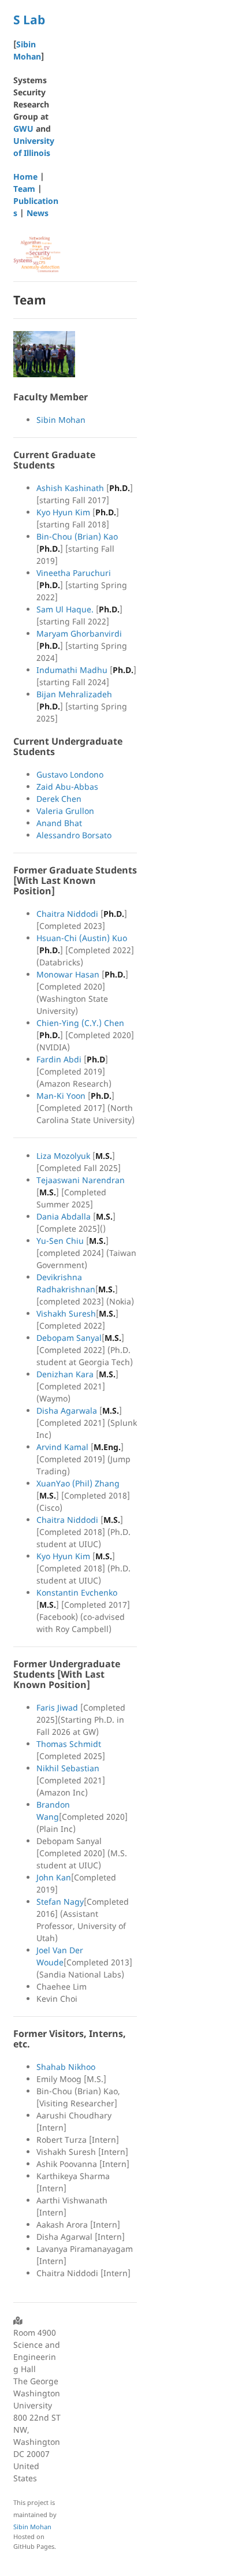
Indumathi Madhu (72, 670)
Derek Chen (59, 799)
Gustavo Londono (70, 774)
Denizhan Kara (65, 1374)
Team (24, 189)
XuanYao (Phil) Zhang (78, 1483)
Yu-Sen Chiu (60, 1241)
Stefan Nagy (60, 1902)
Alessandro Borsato (74, 835)
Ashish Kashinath (70, 488)
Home (25, 176)
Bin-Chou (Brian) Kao (77, 536)
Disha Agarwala (67, 1410)
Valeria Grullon (65, 811)
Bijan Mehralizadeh (74, 694)
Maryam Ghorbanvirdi (79, 633)
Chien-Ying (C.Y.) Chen (80, 1023)
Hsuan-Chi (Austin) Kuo (82, 938)
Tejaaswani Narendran (81, 1180)
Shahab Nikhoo (66, 2067)
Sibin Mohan (61, 420)
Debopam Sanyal (69, 1338)
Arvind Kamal (62, 1447)
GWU (23, 129)
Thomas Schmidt (69, 1744)
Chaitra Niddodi (67, 914)
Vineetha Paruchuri (74, 573)
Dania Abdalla (64, 1216)
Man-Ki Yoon (61, 1096)
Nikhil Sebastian (68, 1768)
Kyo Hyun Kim (63, 512)
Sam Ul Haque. (65, 609)
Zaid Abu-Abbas (67, 787)
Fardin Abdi (59, 1059)
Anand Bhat (59, 823)
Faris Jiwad (57, 1707)
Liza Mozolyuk (63, 1156)
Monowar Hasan (68, 974)
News (38, 213)
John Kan (54, 1877)
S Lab (29, 20)
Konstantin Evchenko (77, 1592)
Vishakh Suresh (66, 1313)
